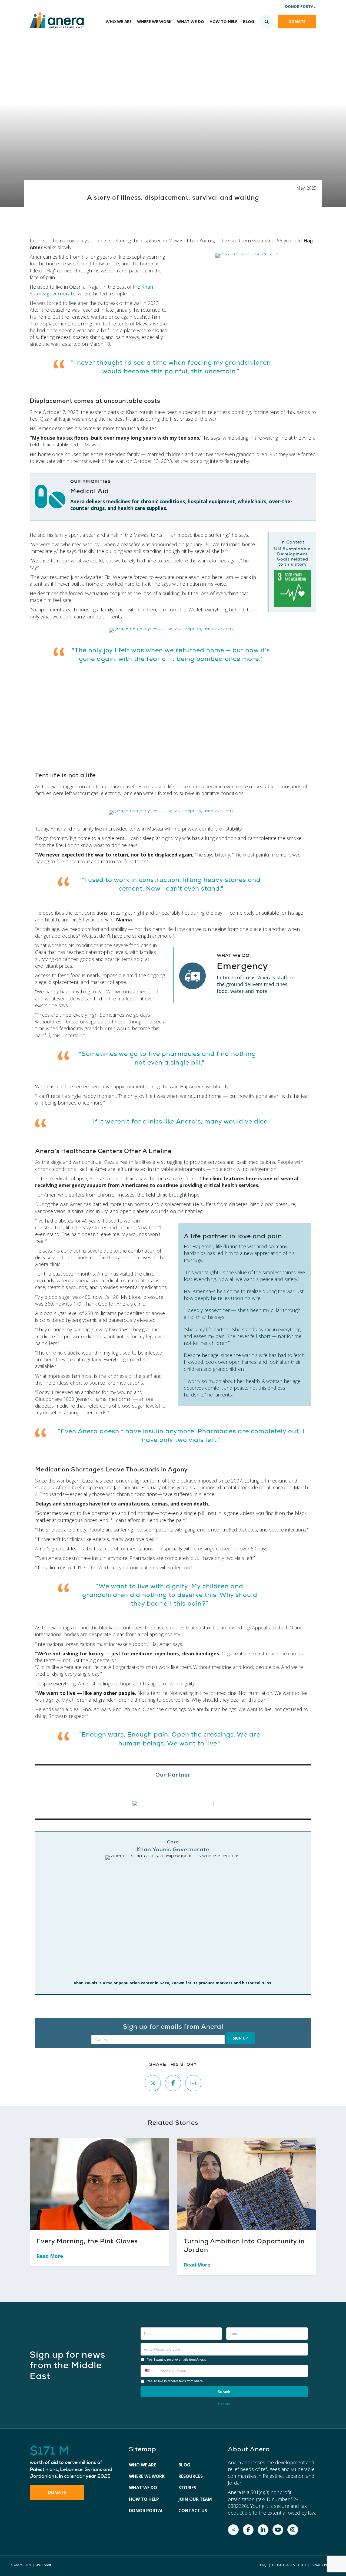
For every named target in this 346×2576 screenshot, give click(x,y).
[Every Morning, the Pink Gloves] (99, 2183)
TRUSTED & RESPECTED (289, 2565)
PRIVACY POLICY (323, 2565)
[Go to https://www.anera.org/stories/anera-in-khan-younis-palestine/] (173, 1913)
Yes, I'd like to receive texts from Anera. (175, 2381)
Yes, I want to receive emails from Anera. (177, 2360)
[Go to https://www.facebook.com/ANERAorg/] (248, 2530)
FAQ (263, 2565)
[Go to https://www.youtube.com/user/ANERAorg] (278, 2530)
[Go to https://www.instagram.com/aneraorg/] (293, 2530)
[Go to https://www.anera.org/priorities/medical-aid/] (173, 497)
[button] (240, 2038)
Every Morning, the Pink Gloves (87, 2241)
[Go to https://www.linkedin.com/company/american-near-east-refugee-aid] (263, 2530)
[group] (74, 2462)
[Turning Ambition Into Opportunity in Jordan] (247, 2183)
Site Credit (43, 2565)
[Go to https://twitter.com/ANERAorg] (233, 2530)
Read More (53, 2256)
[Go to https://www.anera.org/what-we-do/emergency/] (241, 975)
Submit (224, 2392)
